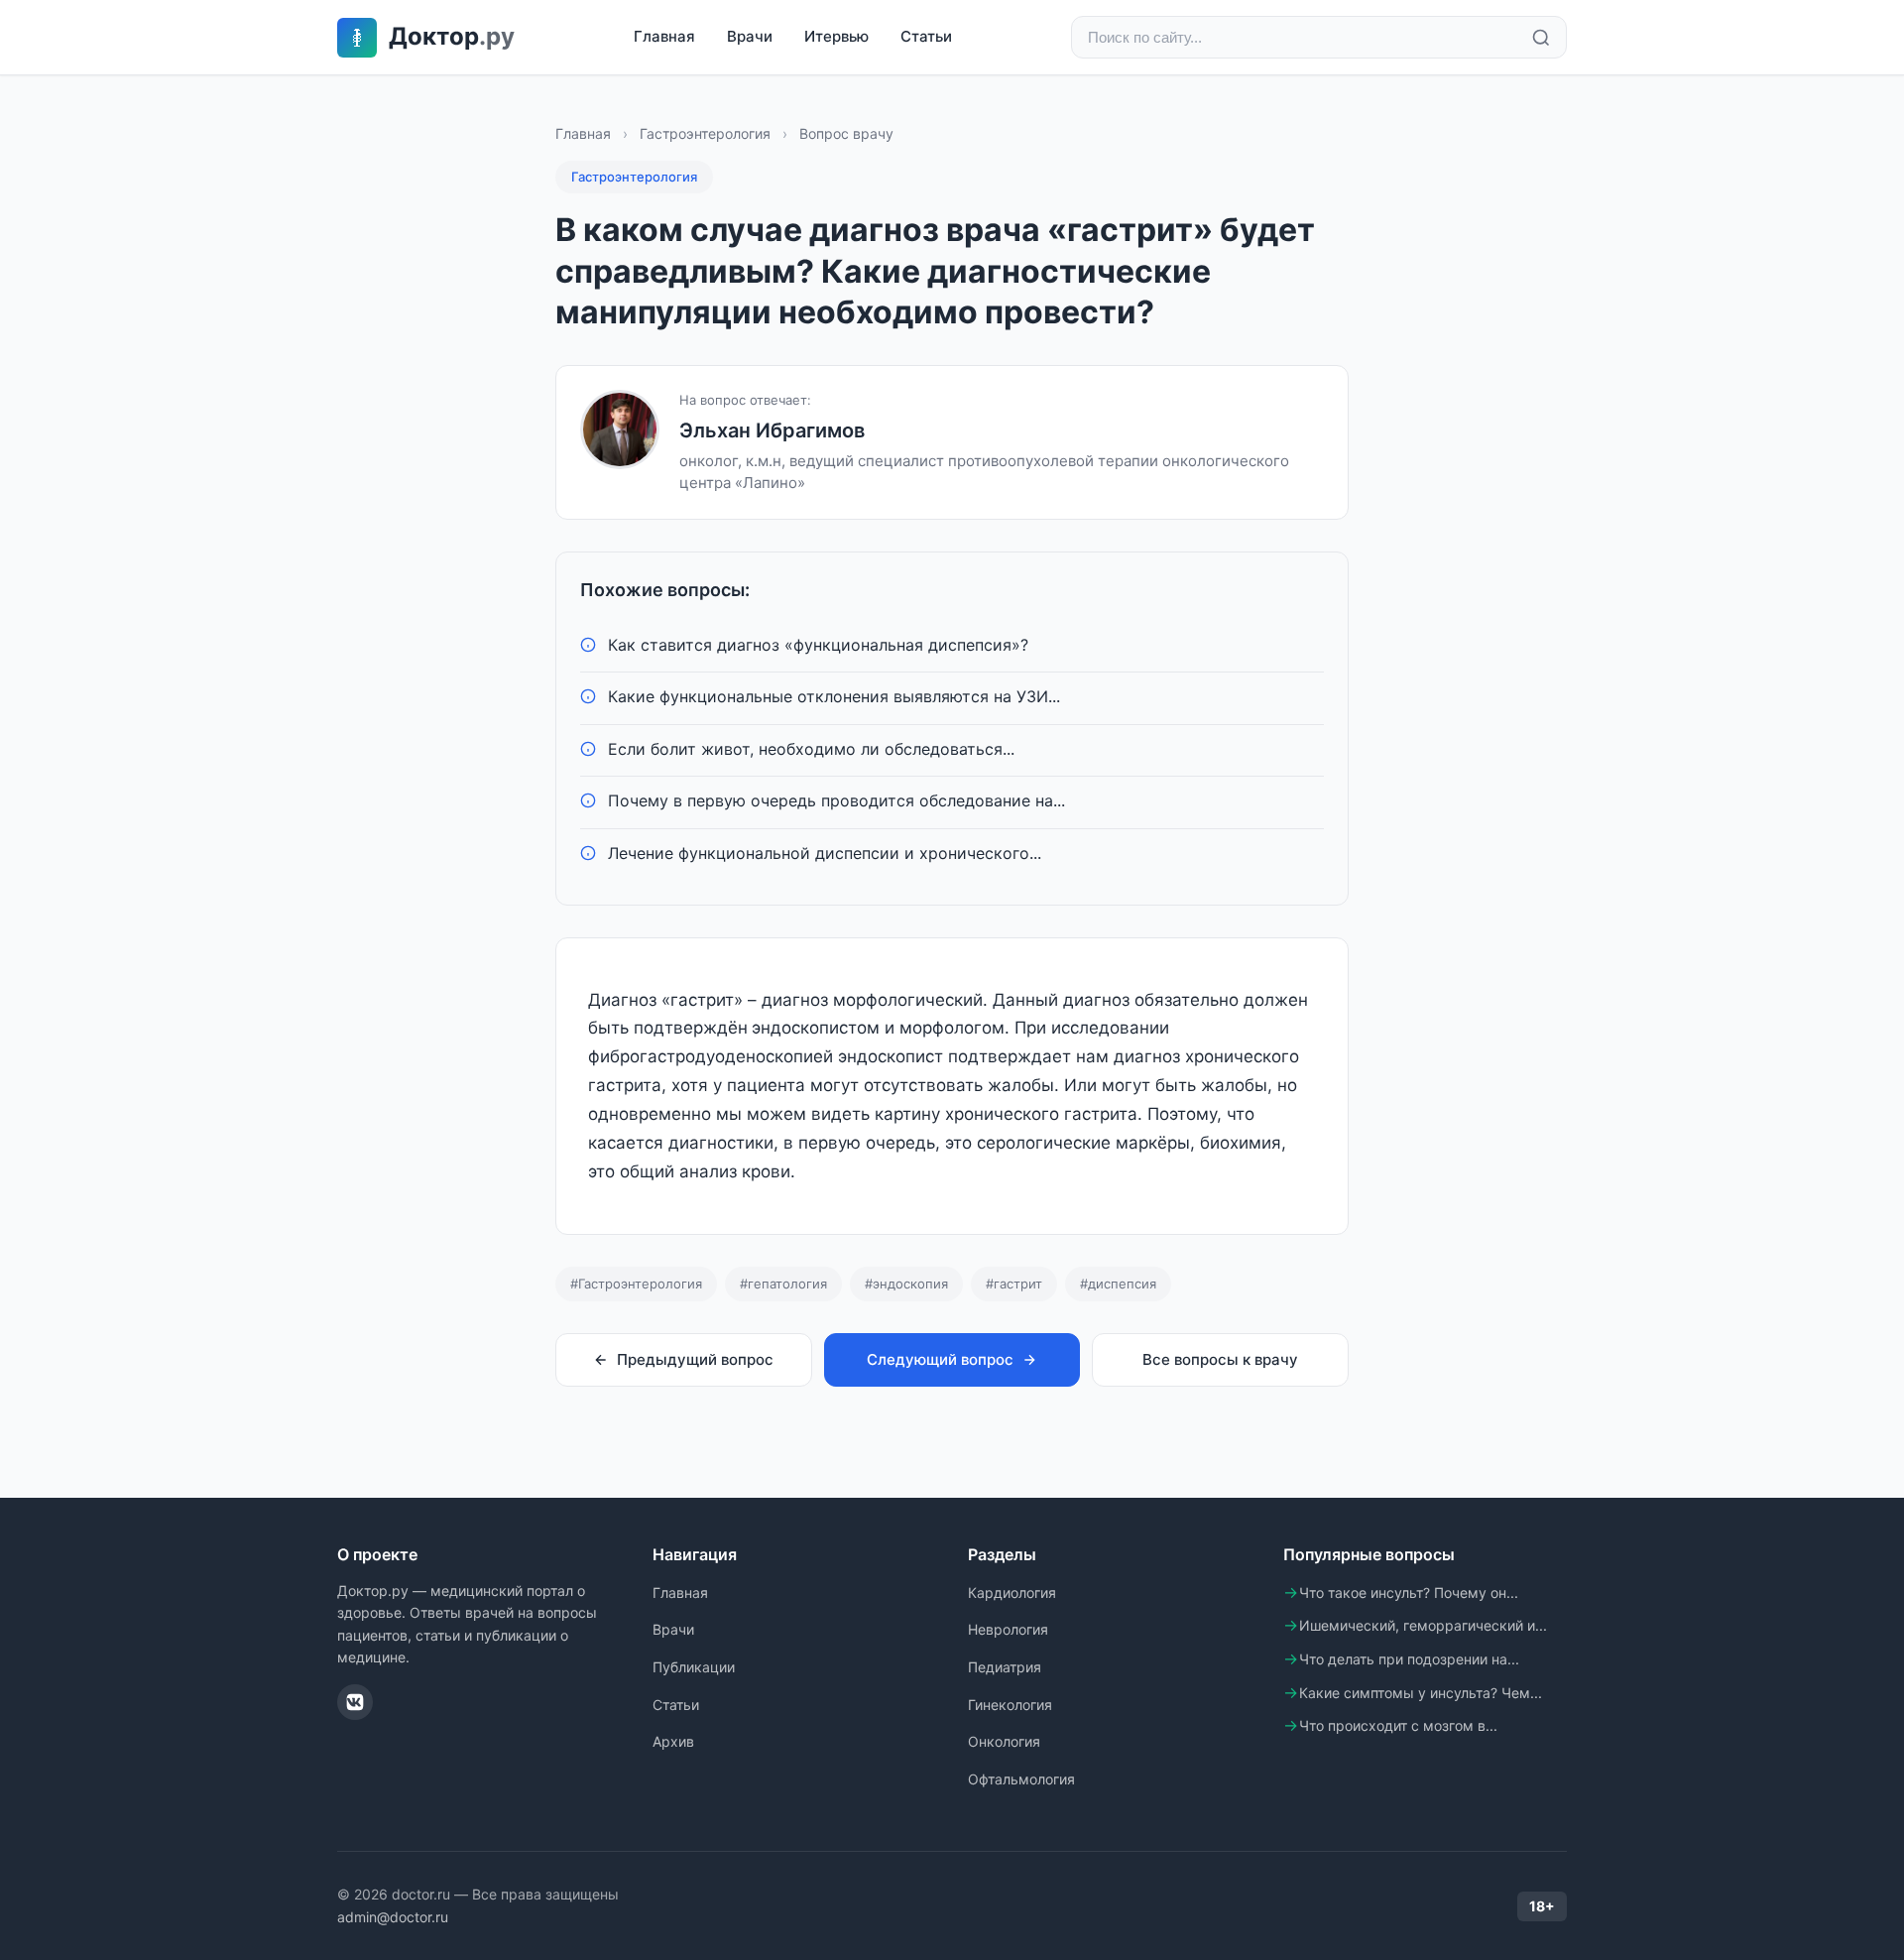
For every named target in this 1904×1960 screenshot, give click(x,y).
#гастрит (1014, 1284)
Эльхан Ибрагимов (772, 430)
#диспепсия (1118, 1284)
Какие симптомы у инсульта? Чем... (1421, 1693)
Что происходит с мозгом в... (1398, 1725)
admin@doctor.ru (393, 1917)
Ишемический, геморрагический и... (1423, 1625)
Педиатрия (1005, 1667)
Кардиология (1012, 1592)
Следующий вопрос (940, 1359)
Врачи (750, 36)
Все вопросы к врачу (1220, 1359)
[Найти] (1541, 38)
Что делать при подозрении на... (1409, 1659)
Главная (664, 36)
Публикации (694, 1667)
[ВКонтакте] (355, 1702)
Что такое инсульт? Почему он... (1409, 1592)
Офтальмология (1021, 1779)
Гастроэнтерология (705, 133)
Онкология (1004, 1741)
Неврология (1008, 1629)
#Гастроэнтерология (636, 1284)
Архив (673, 1741)
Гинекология (1010, 1705)
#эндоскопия (906, 1284)
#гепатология (783, 1284)
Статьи (926, 36)
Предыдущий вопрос (695, 1359)
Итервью (836, 36)
